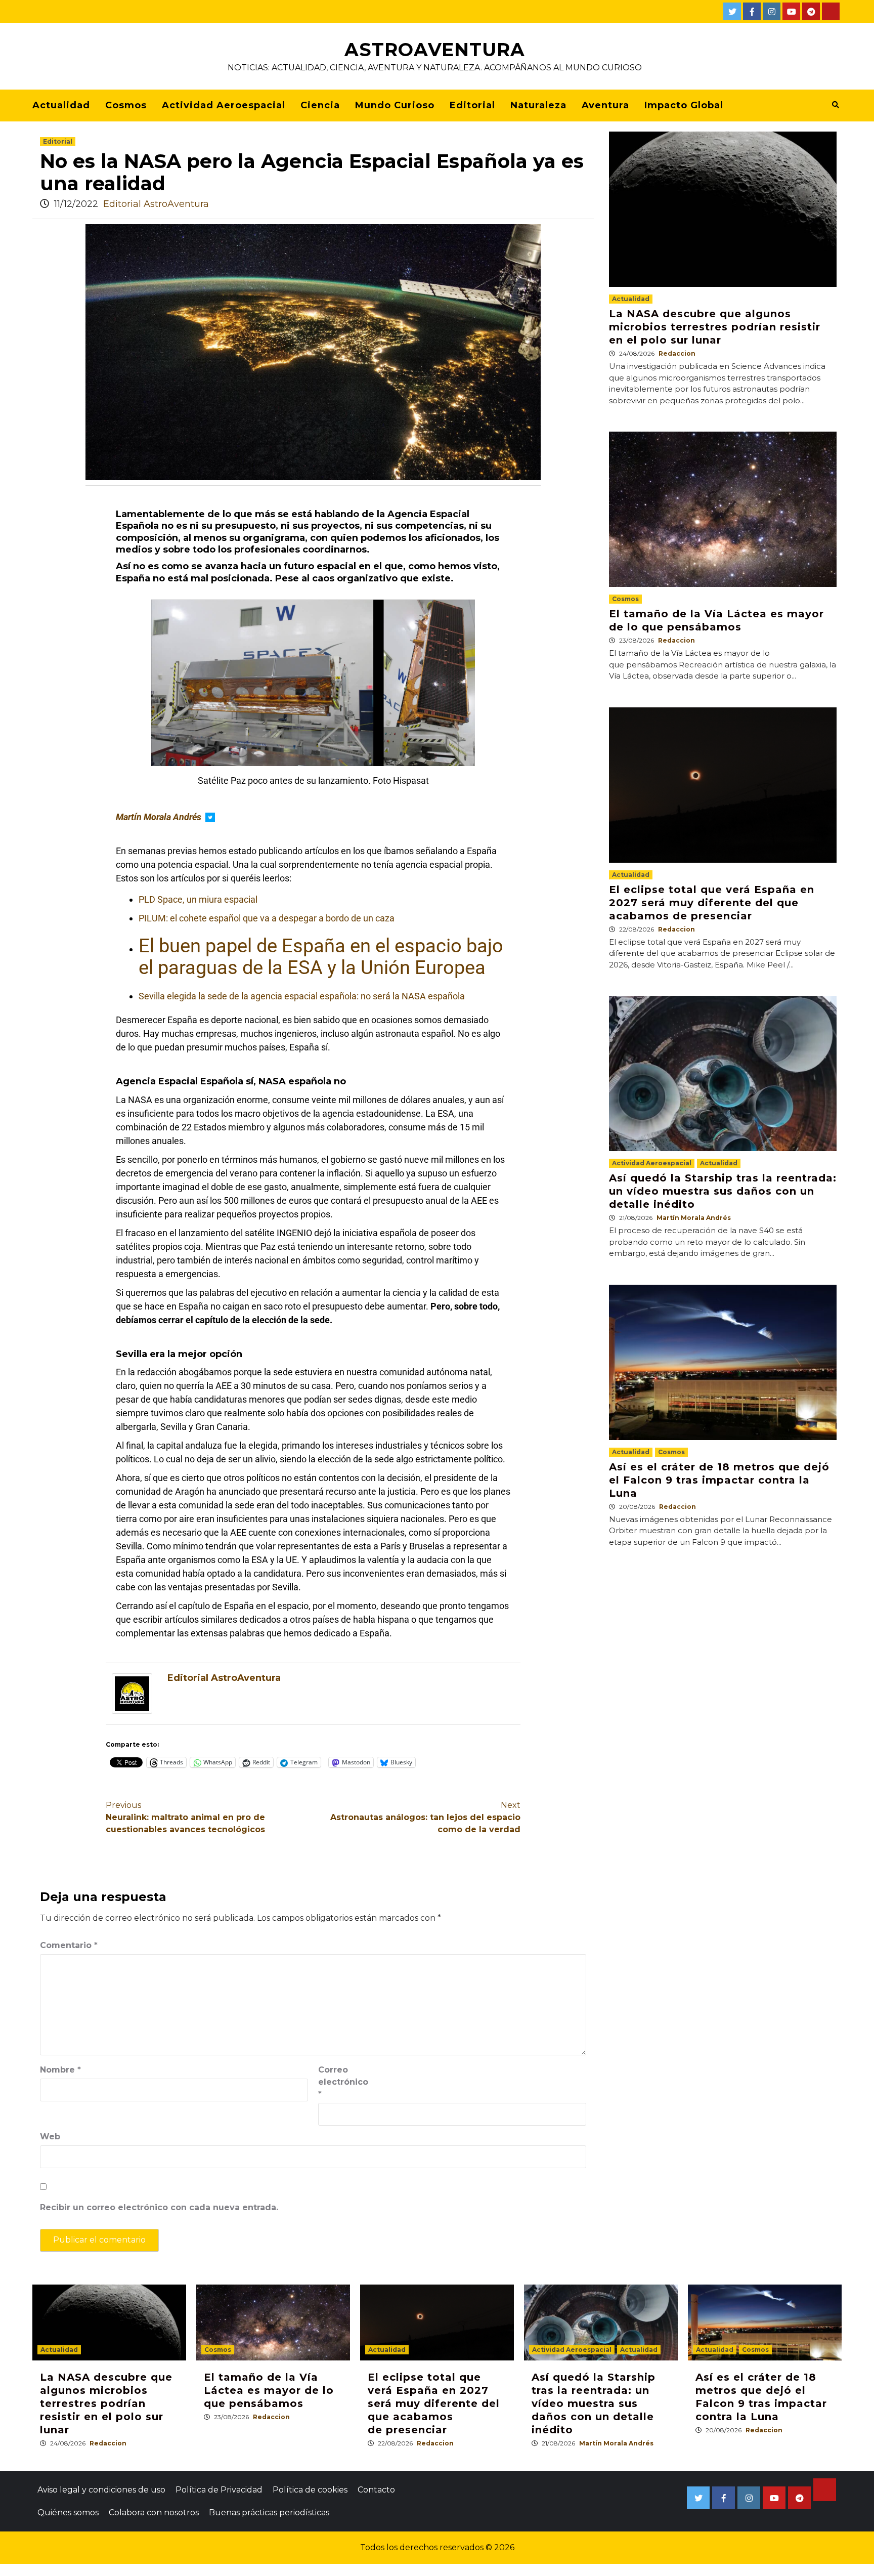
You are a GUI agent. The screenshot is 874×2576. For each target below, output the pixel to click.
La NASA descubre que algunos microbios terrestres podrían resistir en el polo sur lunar (715, 327)
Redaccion (677, 353)
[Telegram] (811, 11)
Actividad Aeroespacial (224, 105)
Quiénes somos (68, 2512)
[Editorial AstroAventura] (132, 1693)
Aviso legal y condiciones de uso (101, 2490)
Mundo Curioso (395, 105)
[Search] (835, 105)
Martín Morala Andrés (694, 1218)
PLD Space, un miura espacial (198, 899)
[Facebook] (752, 11)
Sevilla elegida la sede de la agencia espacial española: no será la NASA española (302, 996)
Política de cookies (310, 2490)
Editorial (472, 105)
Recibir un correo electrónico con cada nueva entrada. (159, 2207)
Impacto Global (684, 105)
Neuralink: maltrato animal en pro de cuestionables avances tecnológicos (185, 1817)
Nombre (60, 2070)
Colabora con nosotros (154, 2512)
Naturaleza (538, 105)
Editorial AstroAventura (156, 204)
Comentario (69, 1945)
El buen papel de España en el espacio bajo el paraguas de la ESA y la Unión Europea (321, 957)
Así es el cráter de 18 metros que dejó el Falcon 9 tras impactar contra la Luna (719, 1480)
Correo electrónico (343, 2082)
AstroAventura (435, 50)
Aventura (605, 105)
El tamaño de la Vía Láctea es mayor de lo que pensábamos (269, 2390)
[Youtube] (791, 11)
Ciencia (320, 105)
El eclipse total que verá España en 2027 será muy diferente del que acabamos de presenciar (712, 903)
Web (50, 2137)
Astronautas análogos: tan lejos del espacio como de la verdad (425, 1817)
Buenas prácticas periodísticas (269, 2512)
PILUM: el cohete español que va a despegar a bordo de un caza (267, 918)
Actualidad (61, 105)
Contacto (376, 2490)
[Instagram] (772, 11)
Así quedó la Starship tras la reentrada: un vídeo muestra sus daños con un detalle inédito (723, 1191)
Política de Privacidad (219, 2490)
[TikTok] (831, 11)
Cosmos (126, 105)
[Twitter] (732, 11)
